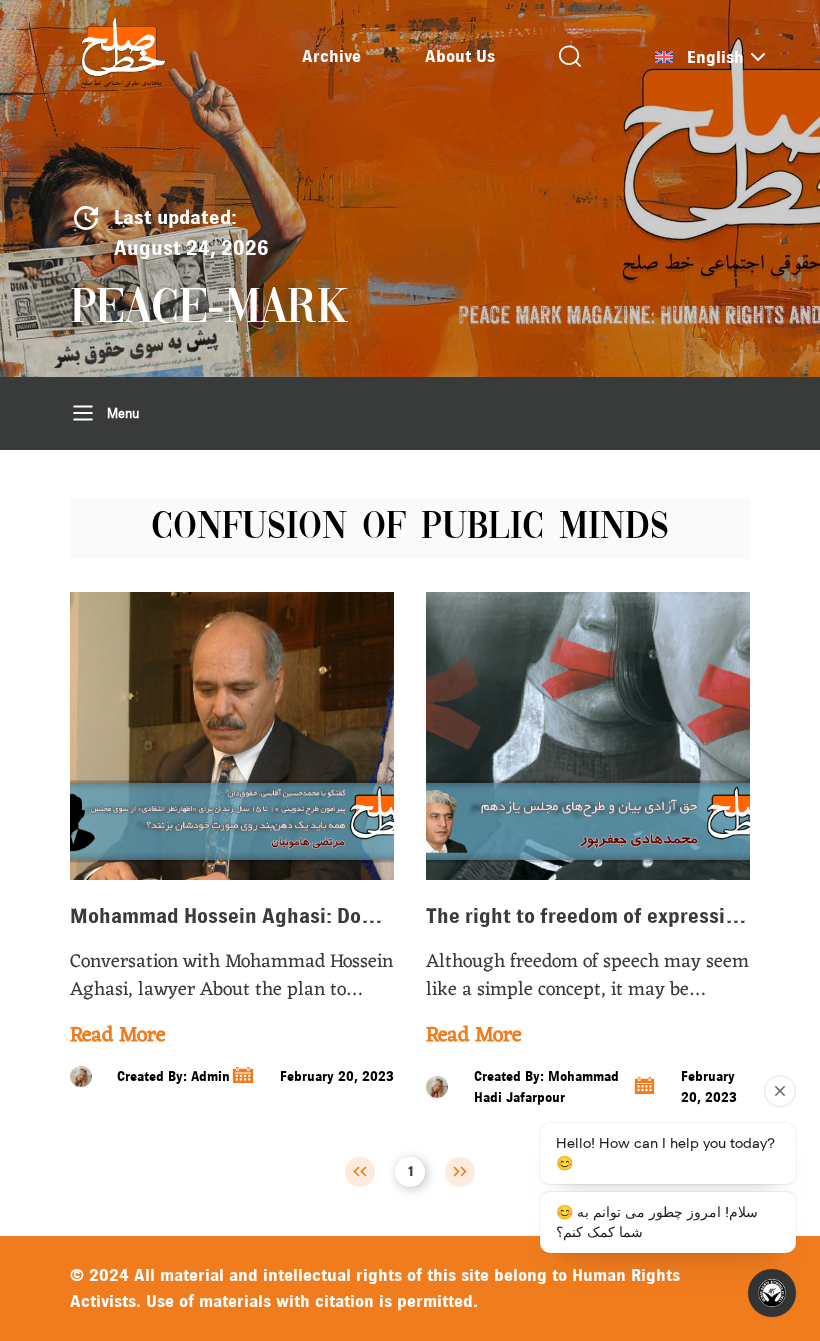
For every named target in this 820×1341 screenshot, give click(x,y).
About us (460, 56)
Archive (331, 56)
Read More (117, 1036)
